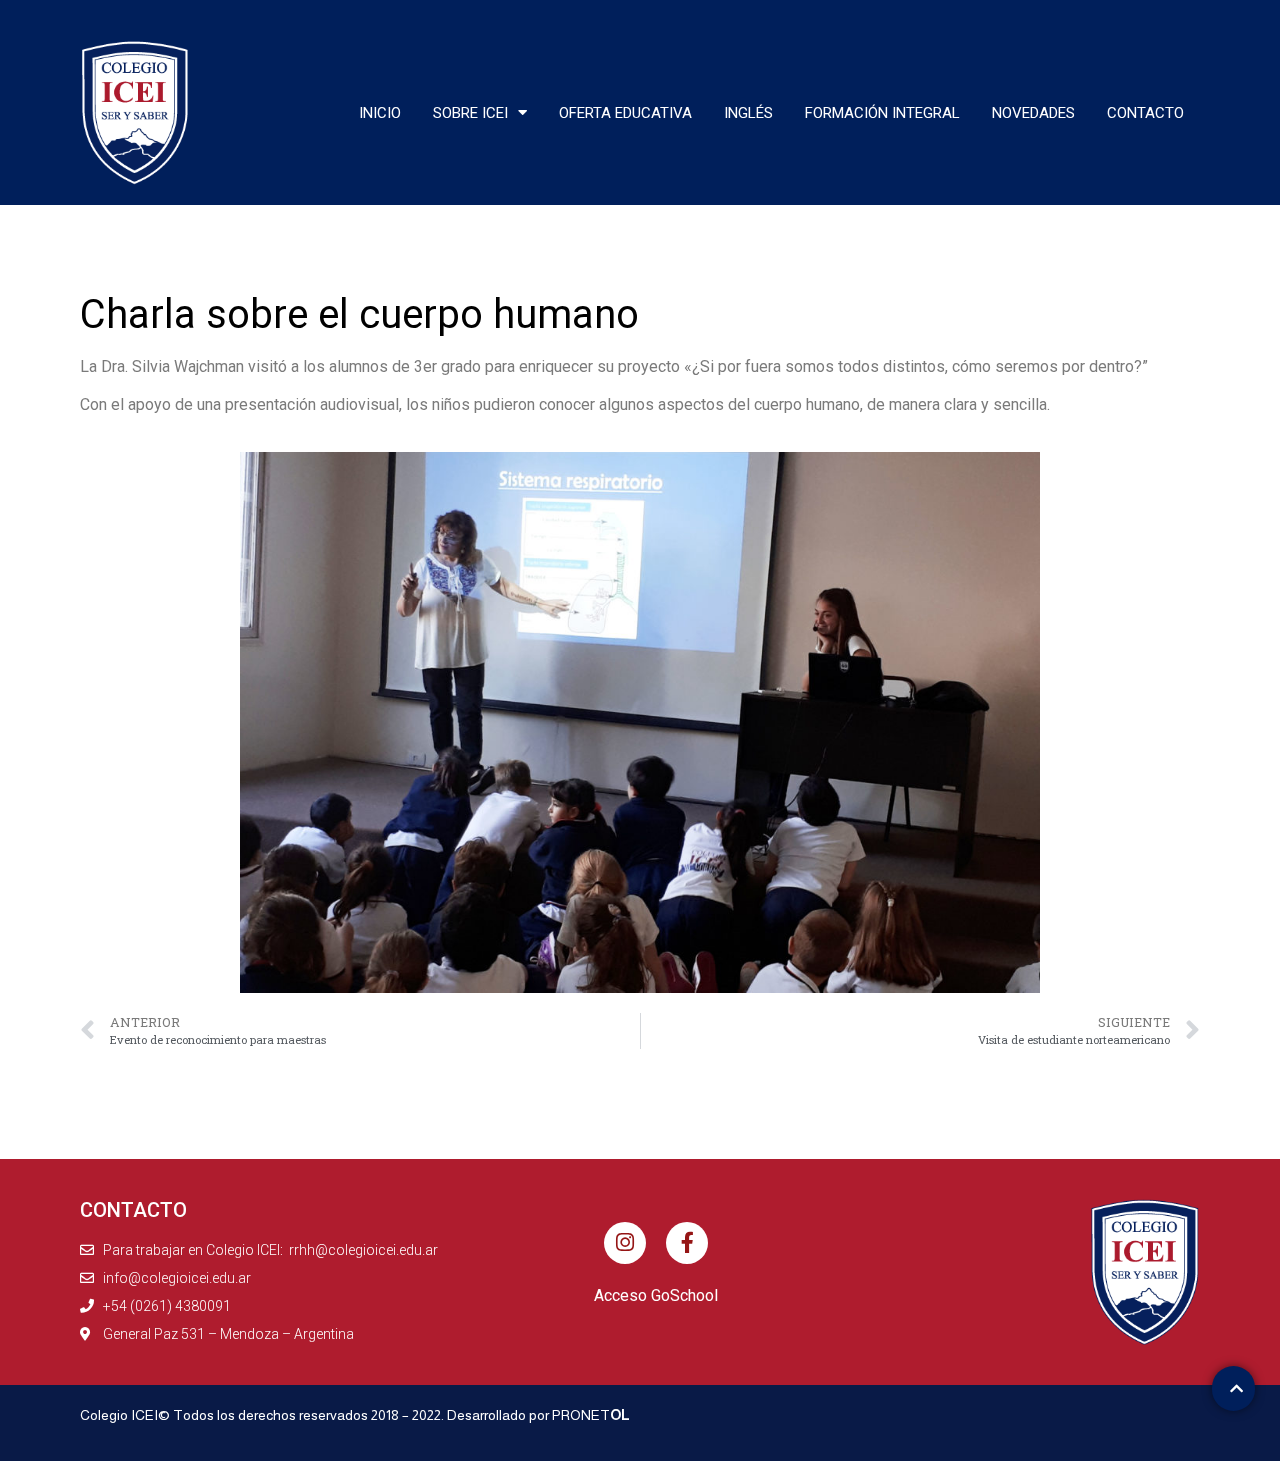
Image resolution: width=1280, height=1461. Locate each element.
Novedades (1033, 113)
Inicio (380, 113)
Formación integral (882, 113)
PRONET (591, 1415)
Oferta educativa (625, 113)
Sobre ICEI (470, 113)
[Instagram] (625, 1243)
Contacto (1145, 113)
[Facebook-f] (687, 1243)
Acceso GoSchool (656, 1295)
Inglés (748, 113)
